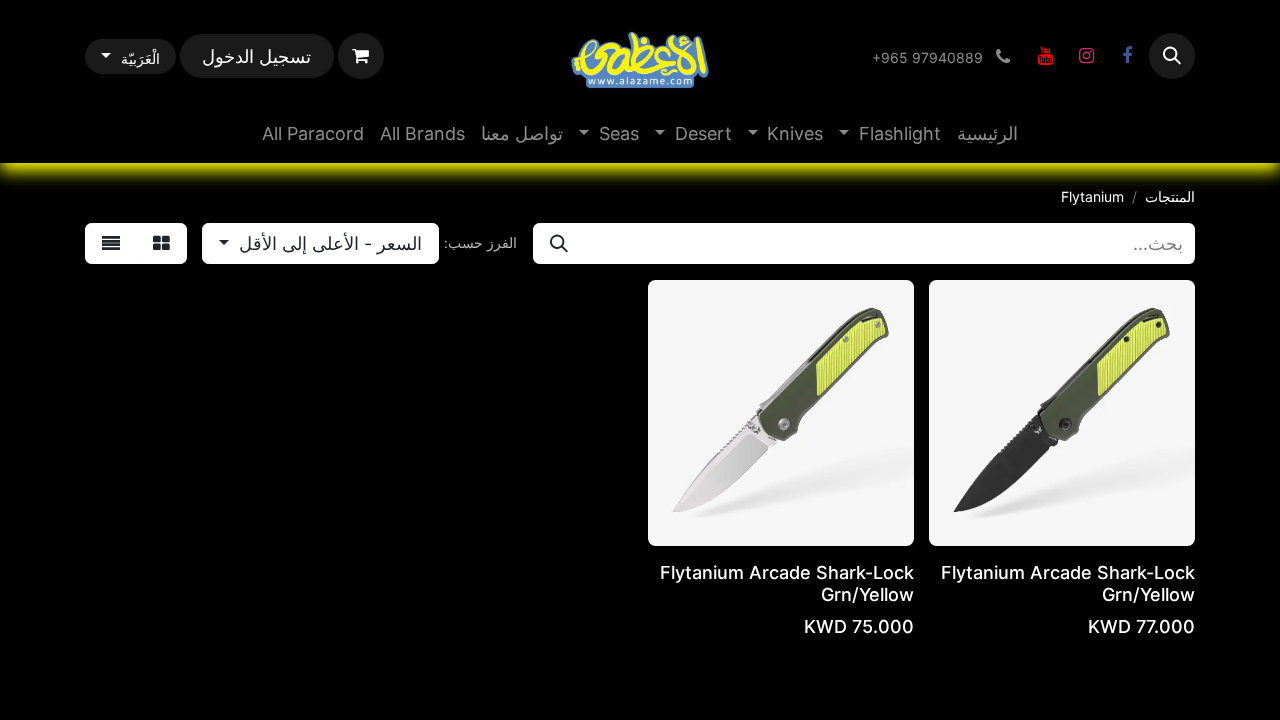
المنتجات (1170, 196)
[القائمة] (111, 243)
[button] (1172, 56)
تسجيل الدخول (256, 56)
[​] (1127, 56)
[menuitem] (987, 133)
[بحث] (559, 243)
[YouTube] (1045, 56)
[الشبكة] (161, 243)
